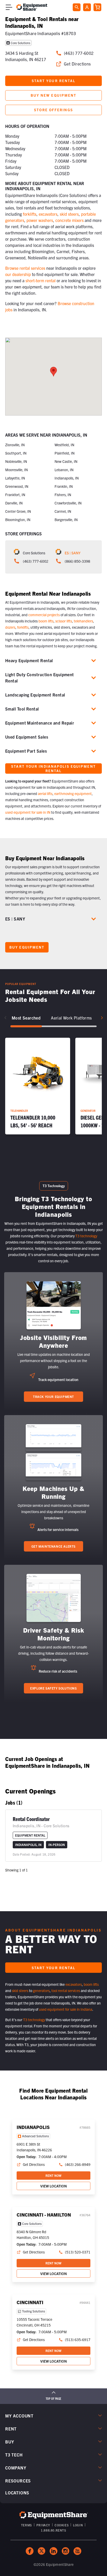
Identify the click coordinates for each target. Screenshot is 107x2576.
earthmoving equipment (73, 793)
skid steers (69, 214)
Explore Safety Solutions (53, 1688)
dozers (10, 627)
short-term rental (41, 280)
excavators (48, 214)
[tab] (26, 1018)
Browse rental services (25, 268)
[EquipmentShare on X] (42, 2551)
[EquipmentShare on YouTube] (77, 2551)
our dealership (18, 274)
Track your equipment (53, 1397)
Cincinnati (30, 2302)
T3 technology (86, 1236)
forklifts (30, 214)
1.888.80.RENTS (53, 2530)
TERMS (26, 2525)
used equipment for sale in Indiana (66, 2009)
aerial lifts (45, 793)
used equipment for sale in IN (28, 812)
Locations (17, 2493)
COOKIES (62, 2525)
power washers (40, 220)
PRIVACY (43, 2525)
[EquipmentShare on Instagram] (65, 2551)
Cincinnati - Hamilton (44, 2215)
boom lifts (46, 621)
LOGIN (78, 2525)
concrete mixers (69, 220)
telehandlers (83, 621)
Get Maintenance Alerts (53, 1546)
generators (41, 1990)
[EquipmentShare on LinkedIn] (53, 2551)
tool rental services (66, 1990)
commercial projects (44, 615)
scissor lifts (64, 621)
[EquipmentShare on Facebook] (30, 2551)
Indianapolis (33, 2127)
